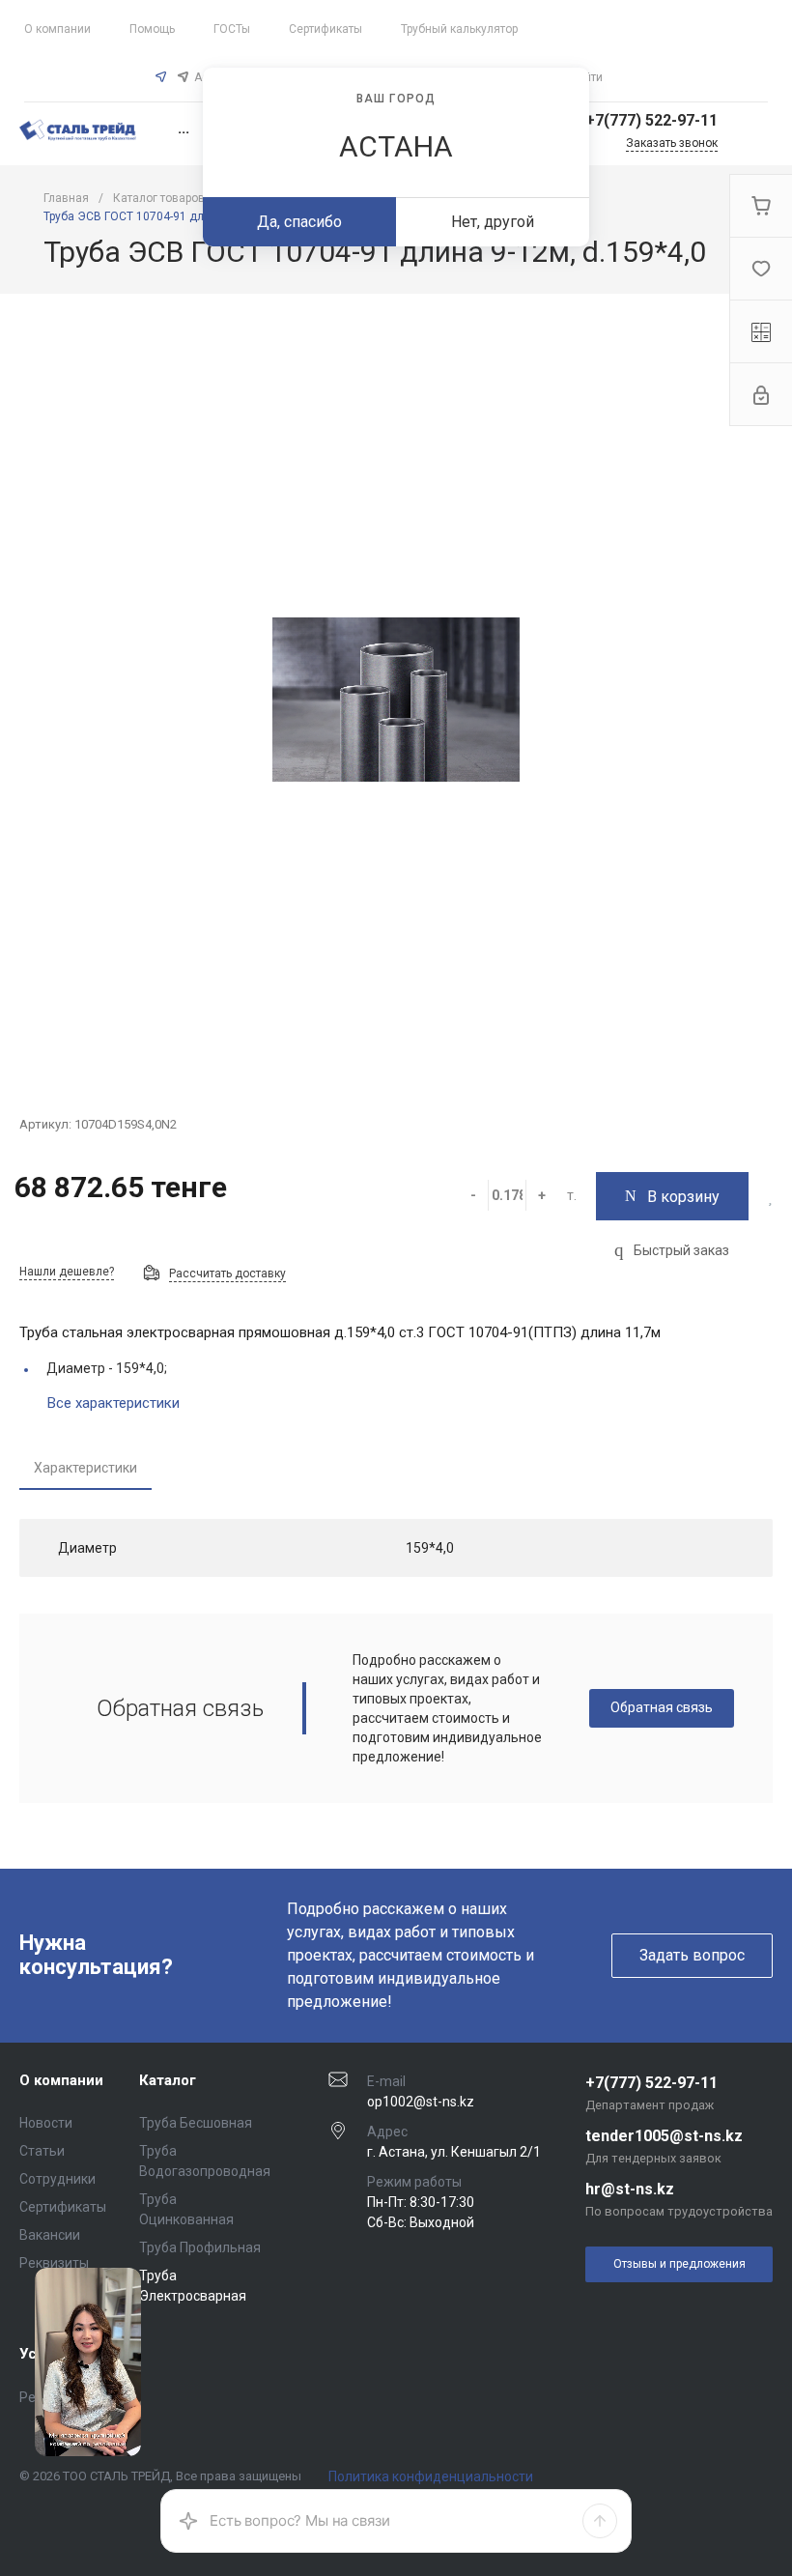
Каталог (168, 2080)
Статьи (42, 2151)
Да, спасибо (299, 222)
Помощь (152, 29)
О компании (57, 29)
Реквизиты (54, 2263)
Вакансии (50, 2235)
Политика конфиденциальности (431, 2476)
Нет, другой (493, 222)
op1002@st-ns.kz (421, 2102)
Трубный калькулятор (459, 29)
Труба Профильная (200, 2247)
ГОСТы (232, 29)
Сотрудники (57, 2179)
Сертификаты (325, 29)
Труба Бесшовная (196, 2123)
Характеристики (85, 1468)
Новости (46, 2123)
